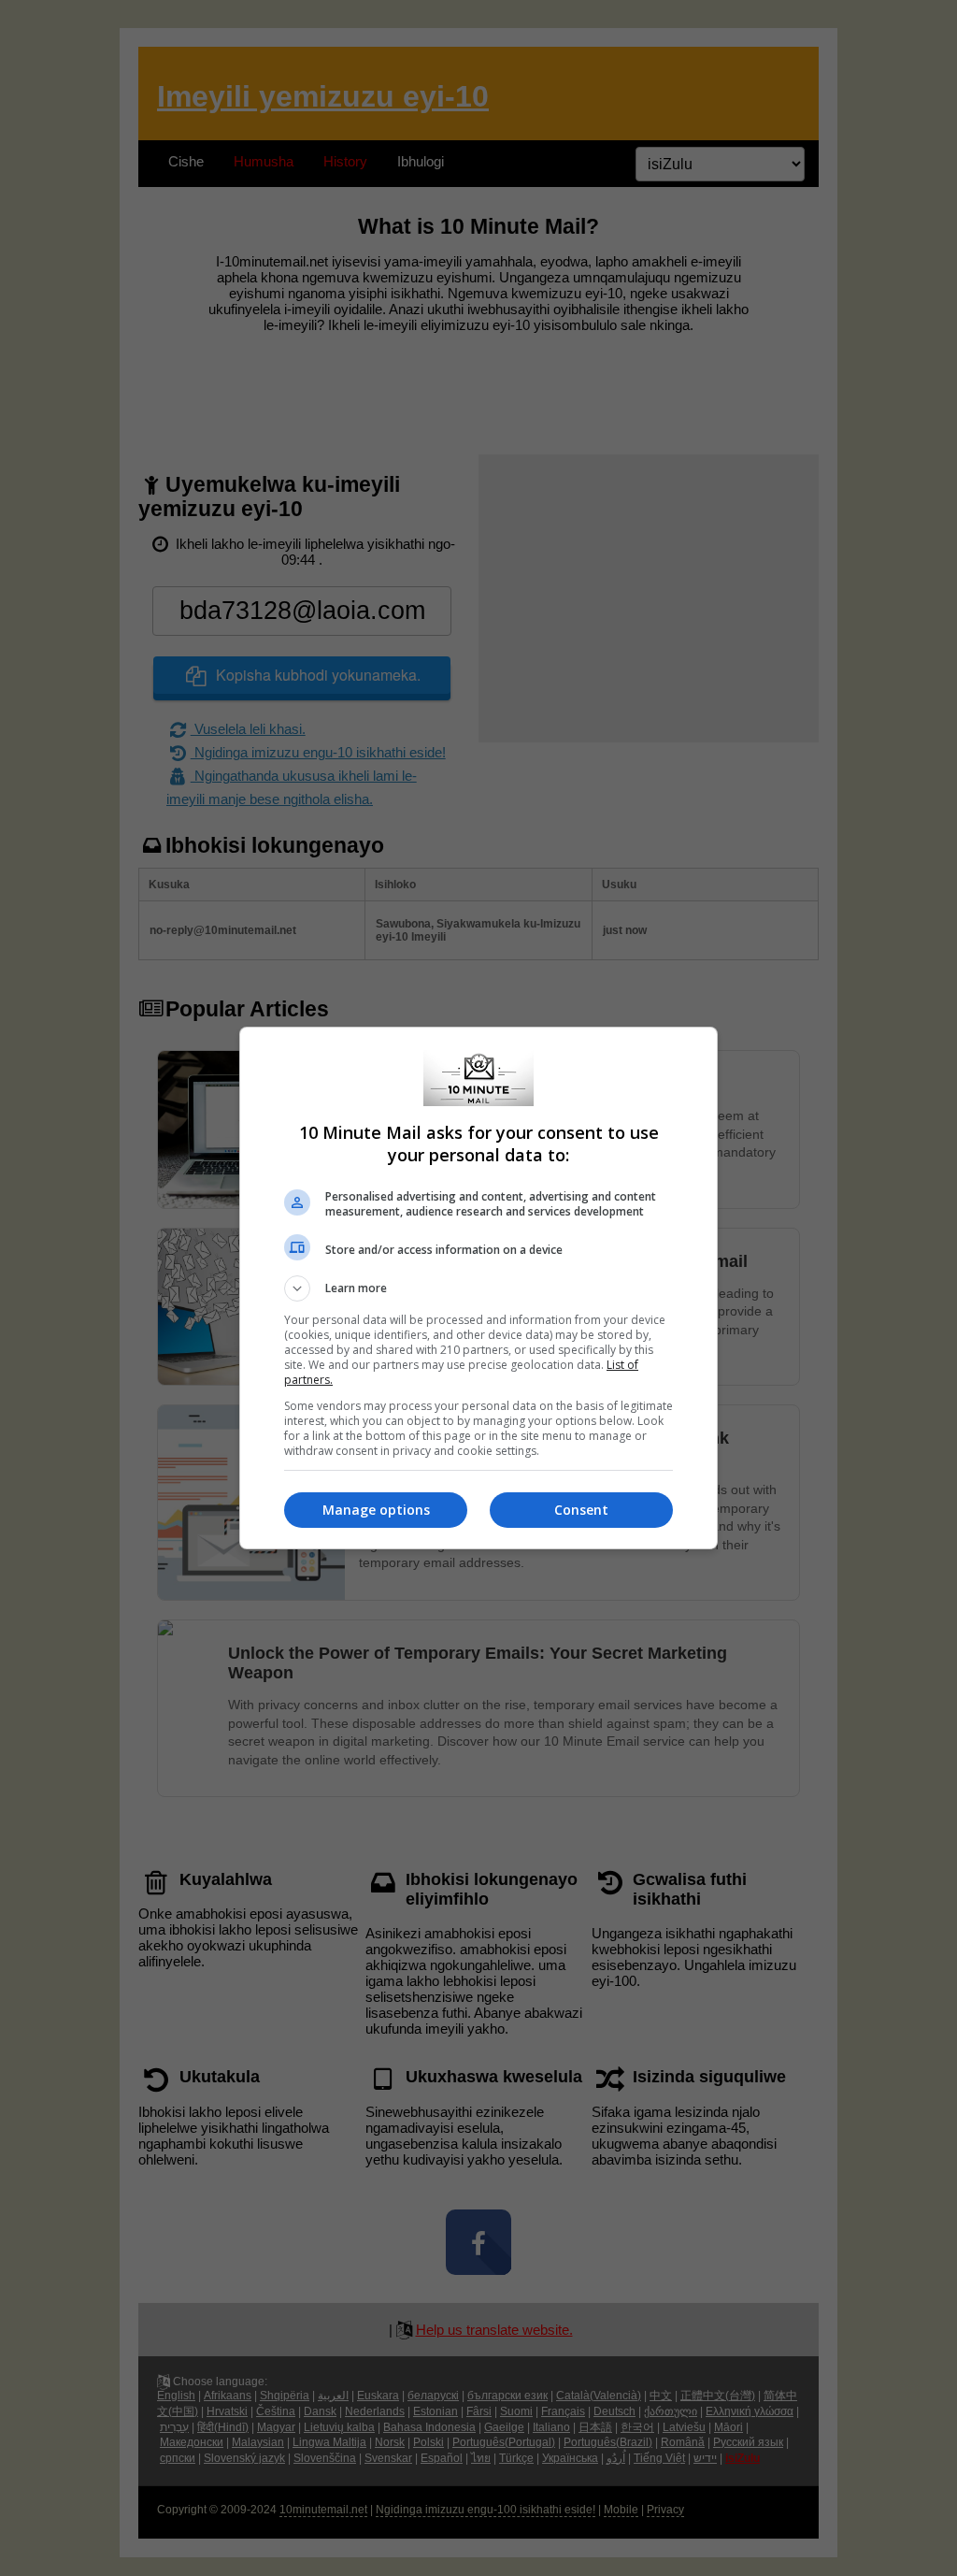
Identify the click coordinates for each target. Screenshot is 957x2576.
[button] (478, 1288)
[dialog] (478, 1288)
